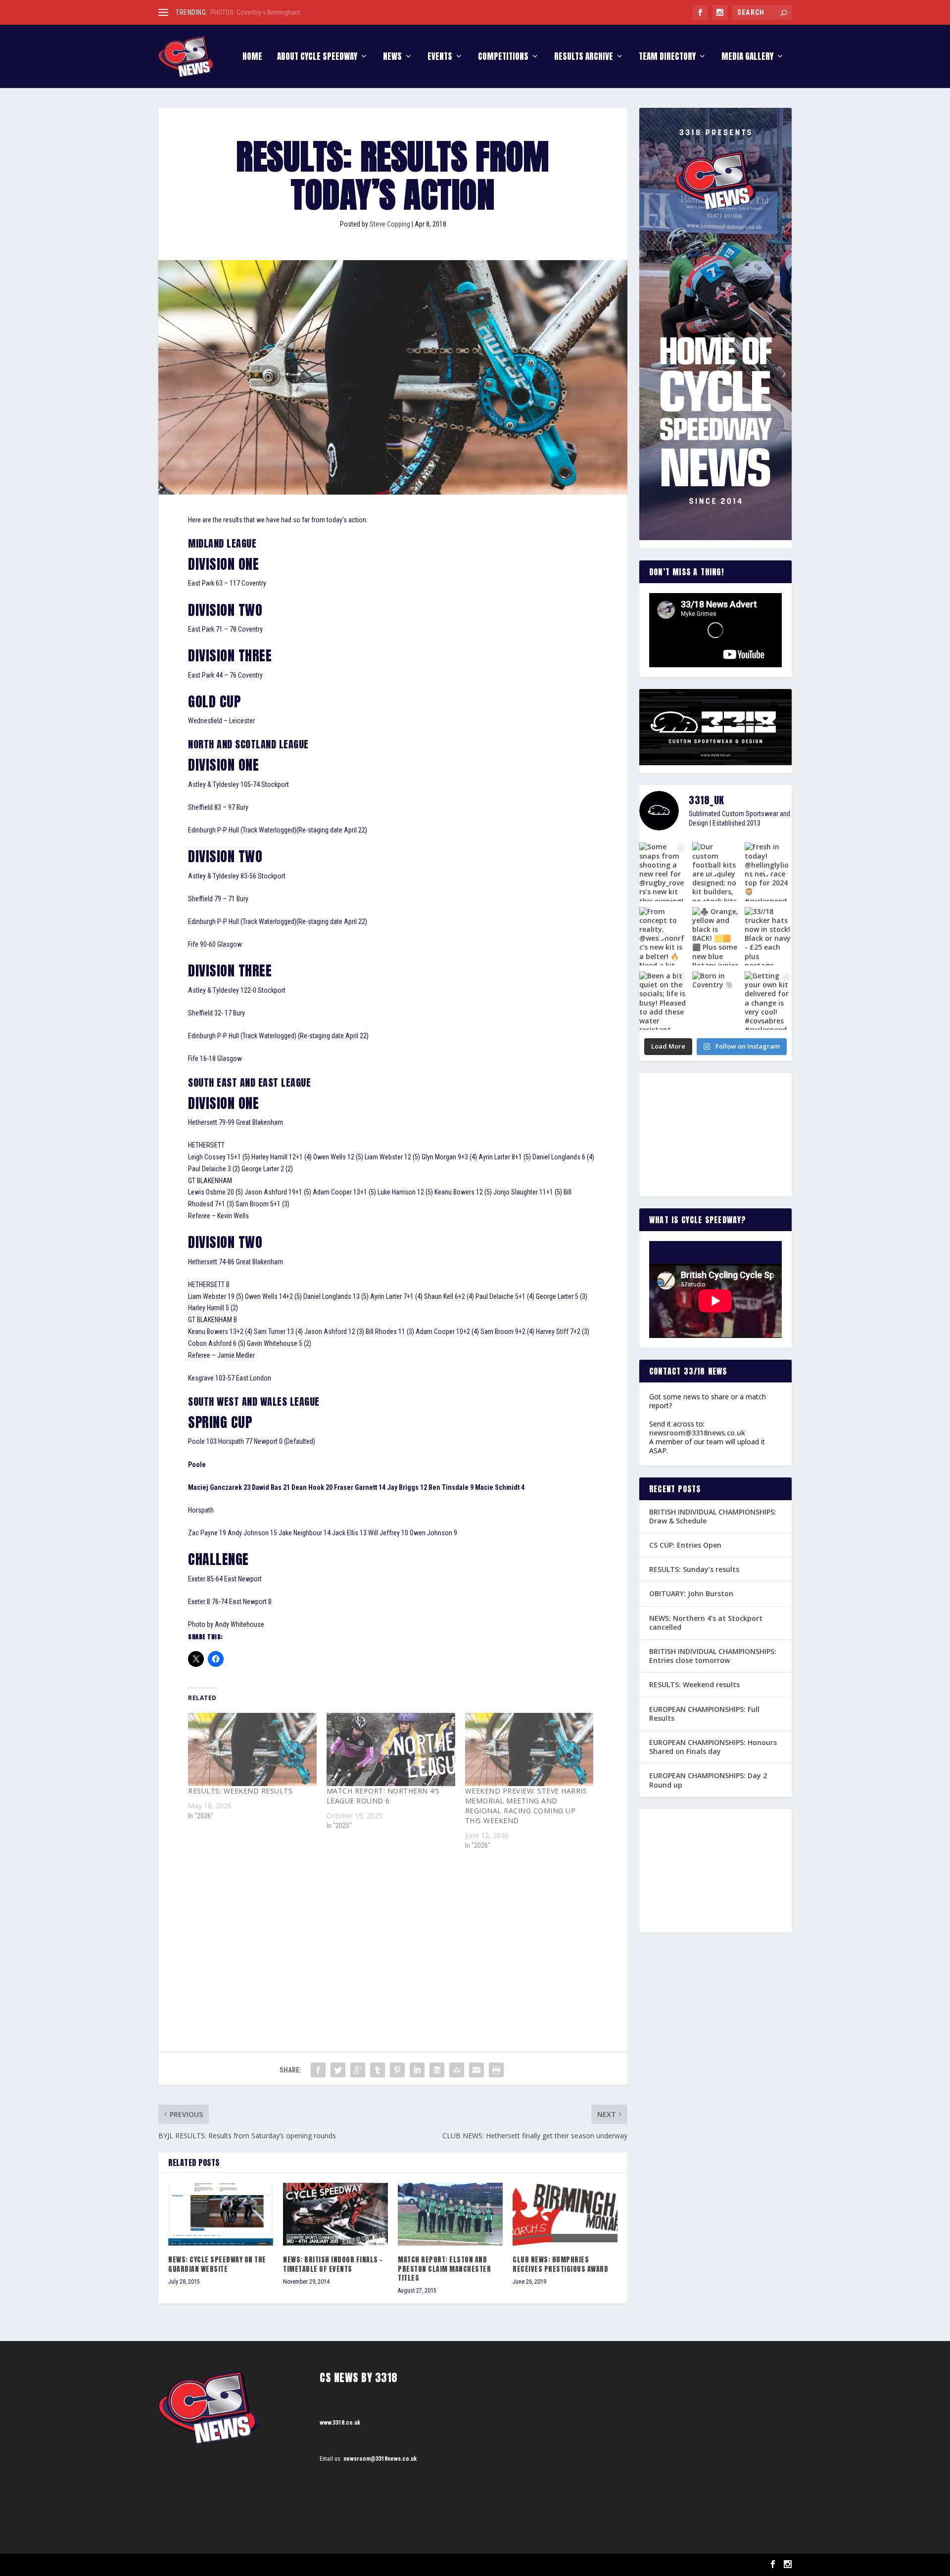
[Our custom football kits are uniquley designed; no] (716, 872)
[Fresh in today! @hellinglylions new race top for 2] (768, 872)
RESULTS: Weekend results (694, 1684)
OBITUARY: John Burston (691, 1593)
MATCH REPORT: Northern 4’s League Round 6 (383, 1796)
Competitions (503, 58)
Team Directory (667, 58)
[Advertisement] (393, 1933)
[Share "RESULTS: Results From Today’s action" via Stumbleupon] (457, 2070)
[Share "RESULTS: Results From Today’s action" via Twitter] (338, 2070)
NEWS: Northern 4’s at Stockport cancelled (706, 1623)
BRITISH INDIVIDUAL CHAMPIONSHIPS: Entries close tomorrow (713, 1656)
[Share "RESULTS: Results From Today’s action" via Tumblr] (378, 2070)
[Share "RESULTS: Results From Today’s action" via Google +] (358, 2070)
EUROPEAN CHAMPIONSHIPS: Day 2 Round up (708, 1780)
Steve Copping (390, 224)
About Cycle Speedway (317, 58)
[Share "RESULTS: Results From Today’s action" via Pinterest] (397, 2070)
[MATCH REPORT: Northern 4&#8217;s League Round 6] (391, 1749)
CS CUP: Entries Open (685, 1545)
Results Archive (584, 58)
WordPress (272, 2565)
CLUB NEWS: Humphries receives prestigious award (560, 2264)
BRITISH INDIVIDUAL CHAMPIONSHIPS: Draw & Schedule (288, 12)
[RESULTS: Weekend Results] (252, 1749)
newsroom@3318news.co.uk (697, 1433)
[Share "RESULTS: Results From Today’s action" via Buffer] (437, 2070)
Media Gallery (747, 58)
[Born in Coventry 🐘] (716, 1001)
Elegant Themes (208, 2565)
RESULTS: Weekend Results (240, 1791)
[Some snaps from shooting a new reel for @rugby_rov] (663, 872)
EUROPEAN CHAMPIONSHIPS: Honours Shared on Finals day (713, 1747)
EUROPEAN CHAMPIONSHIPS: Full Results (704, 1714)
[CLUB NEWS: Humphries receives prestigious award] (565, 2214)
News (392, 58)
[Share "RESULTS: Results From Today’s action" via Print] (496, 2070)
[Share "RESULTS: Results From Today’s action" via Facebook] (318, 2070)
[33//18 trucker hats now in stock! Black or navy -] (768, 936)
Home (252, 58)
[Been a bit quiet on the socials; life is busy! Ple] (663, 1001)
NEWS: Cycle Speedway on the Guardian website (217, 2264)
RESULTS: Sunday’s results (694, 1569)
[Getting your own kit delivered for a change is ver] (768, 1001)
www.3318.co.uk (340, 2423)
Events (440, 58)
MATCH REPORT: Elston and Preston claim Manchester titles (444, 2269)
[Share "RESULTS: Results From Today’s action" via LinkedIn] (417, 2070)
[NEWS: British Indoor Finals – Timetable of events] (335, 2214)
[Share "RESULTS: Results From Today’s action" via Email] (476, 2070)
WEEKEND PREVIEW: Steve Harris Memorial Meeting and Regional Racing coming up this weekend (526, 1806)
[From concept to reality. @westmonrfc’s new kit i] (663, 936)
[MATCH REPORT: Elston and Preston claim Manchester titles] (450, 2214)
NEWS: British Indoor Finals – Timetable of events (333, 2264)
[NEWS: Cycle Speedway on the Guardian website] (221, 2214)
